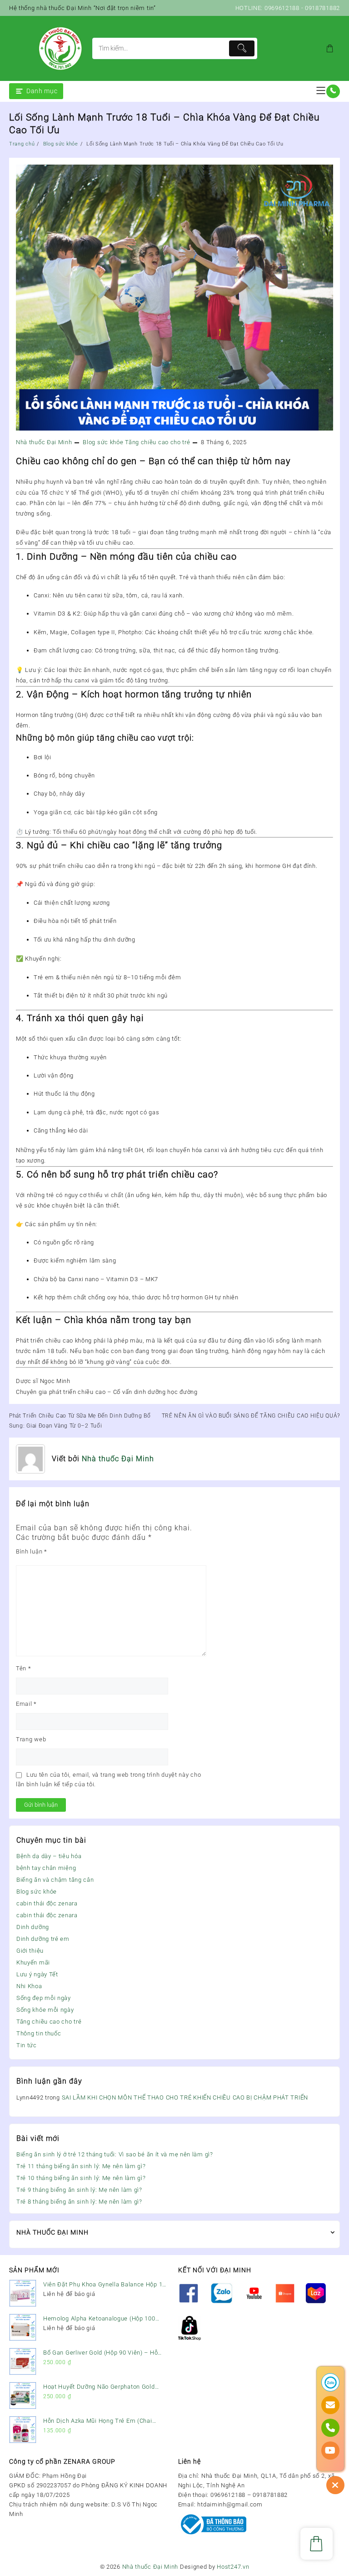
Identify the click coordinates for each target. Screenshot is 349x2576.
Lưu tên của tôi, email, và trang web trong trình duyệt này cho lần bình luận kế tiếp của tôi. (108, 1779)
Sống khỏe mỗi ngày (45, 2010)
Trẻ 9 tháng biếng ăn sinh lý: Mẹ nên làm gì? (79, 2190)
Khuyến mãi (33, 1962)
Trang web (31, 1739)
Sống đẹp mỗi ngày (44, 1998)
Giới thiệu (30, 1951)
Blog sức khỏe (37, 1892)
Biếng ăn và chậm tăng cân (55, 1880)
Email (26, 1704)
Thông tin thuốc (39, 2033)
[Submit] (242, 48)
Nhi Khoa (29, 1986)
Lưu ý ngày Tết (37, 1974)
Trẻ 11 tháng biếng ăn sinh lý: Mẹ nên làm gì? (81, 2166)
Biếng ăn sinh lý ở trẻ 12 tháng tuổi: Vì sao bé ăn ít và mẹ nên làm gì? (115, 2154)
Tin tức (27, 2045)
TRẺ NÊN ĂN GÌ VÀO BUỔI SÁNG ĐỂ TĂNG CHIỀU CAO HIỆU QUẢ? (251, 1416)
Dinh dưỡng (33, 1927)
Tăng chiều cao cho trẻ (49, 2022)
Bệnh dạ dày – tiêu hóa (49, 1856)
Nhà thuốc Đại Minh (44, 442)
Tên (24, 1668)
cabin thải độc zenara (47, 1903)
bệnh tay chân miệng (46, 1868)
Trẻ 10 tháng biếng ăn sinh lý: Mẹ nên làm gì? (81, 2178)
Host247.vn (233, 2567)
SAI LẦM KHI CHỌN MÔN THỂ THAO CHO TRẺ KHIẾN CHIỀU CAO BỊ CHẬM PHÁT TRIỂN (185, 2097)
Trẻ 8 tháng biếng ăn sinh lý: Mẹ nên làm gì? (79, 2202)
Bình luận (32, 1551)
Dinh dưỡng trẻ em (43, 1939)
